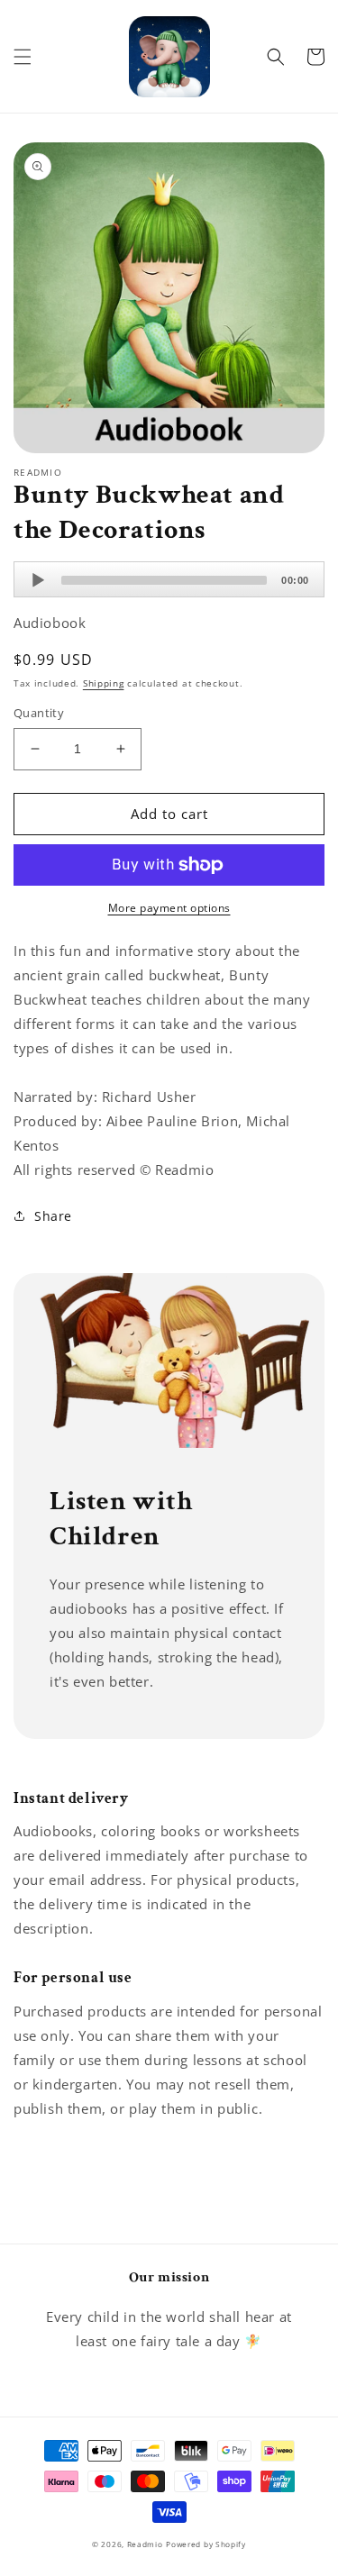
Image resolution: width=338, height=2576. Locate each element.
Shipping (104, 683)
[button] (23, 57)
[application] (169, 579)
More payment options (169, 908)
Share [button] (53, 1216)
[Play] (38, 580)
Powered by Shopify (206, 2544)
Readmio (145, 2544)
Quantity (39, 713)
